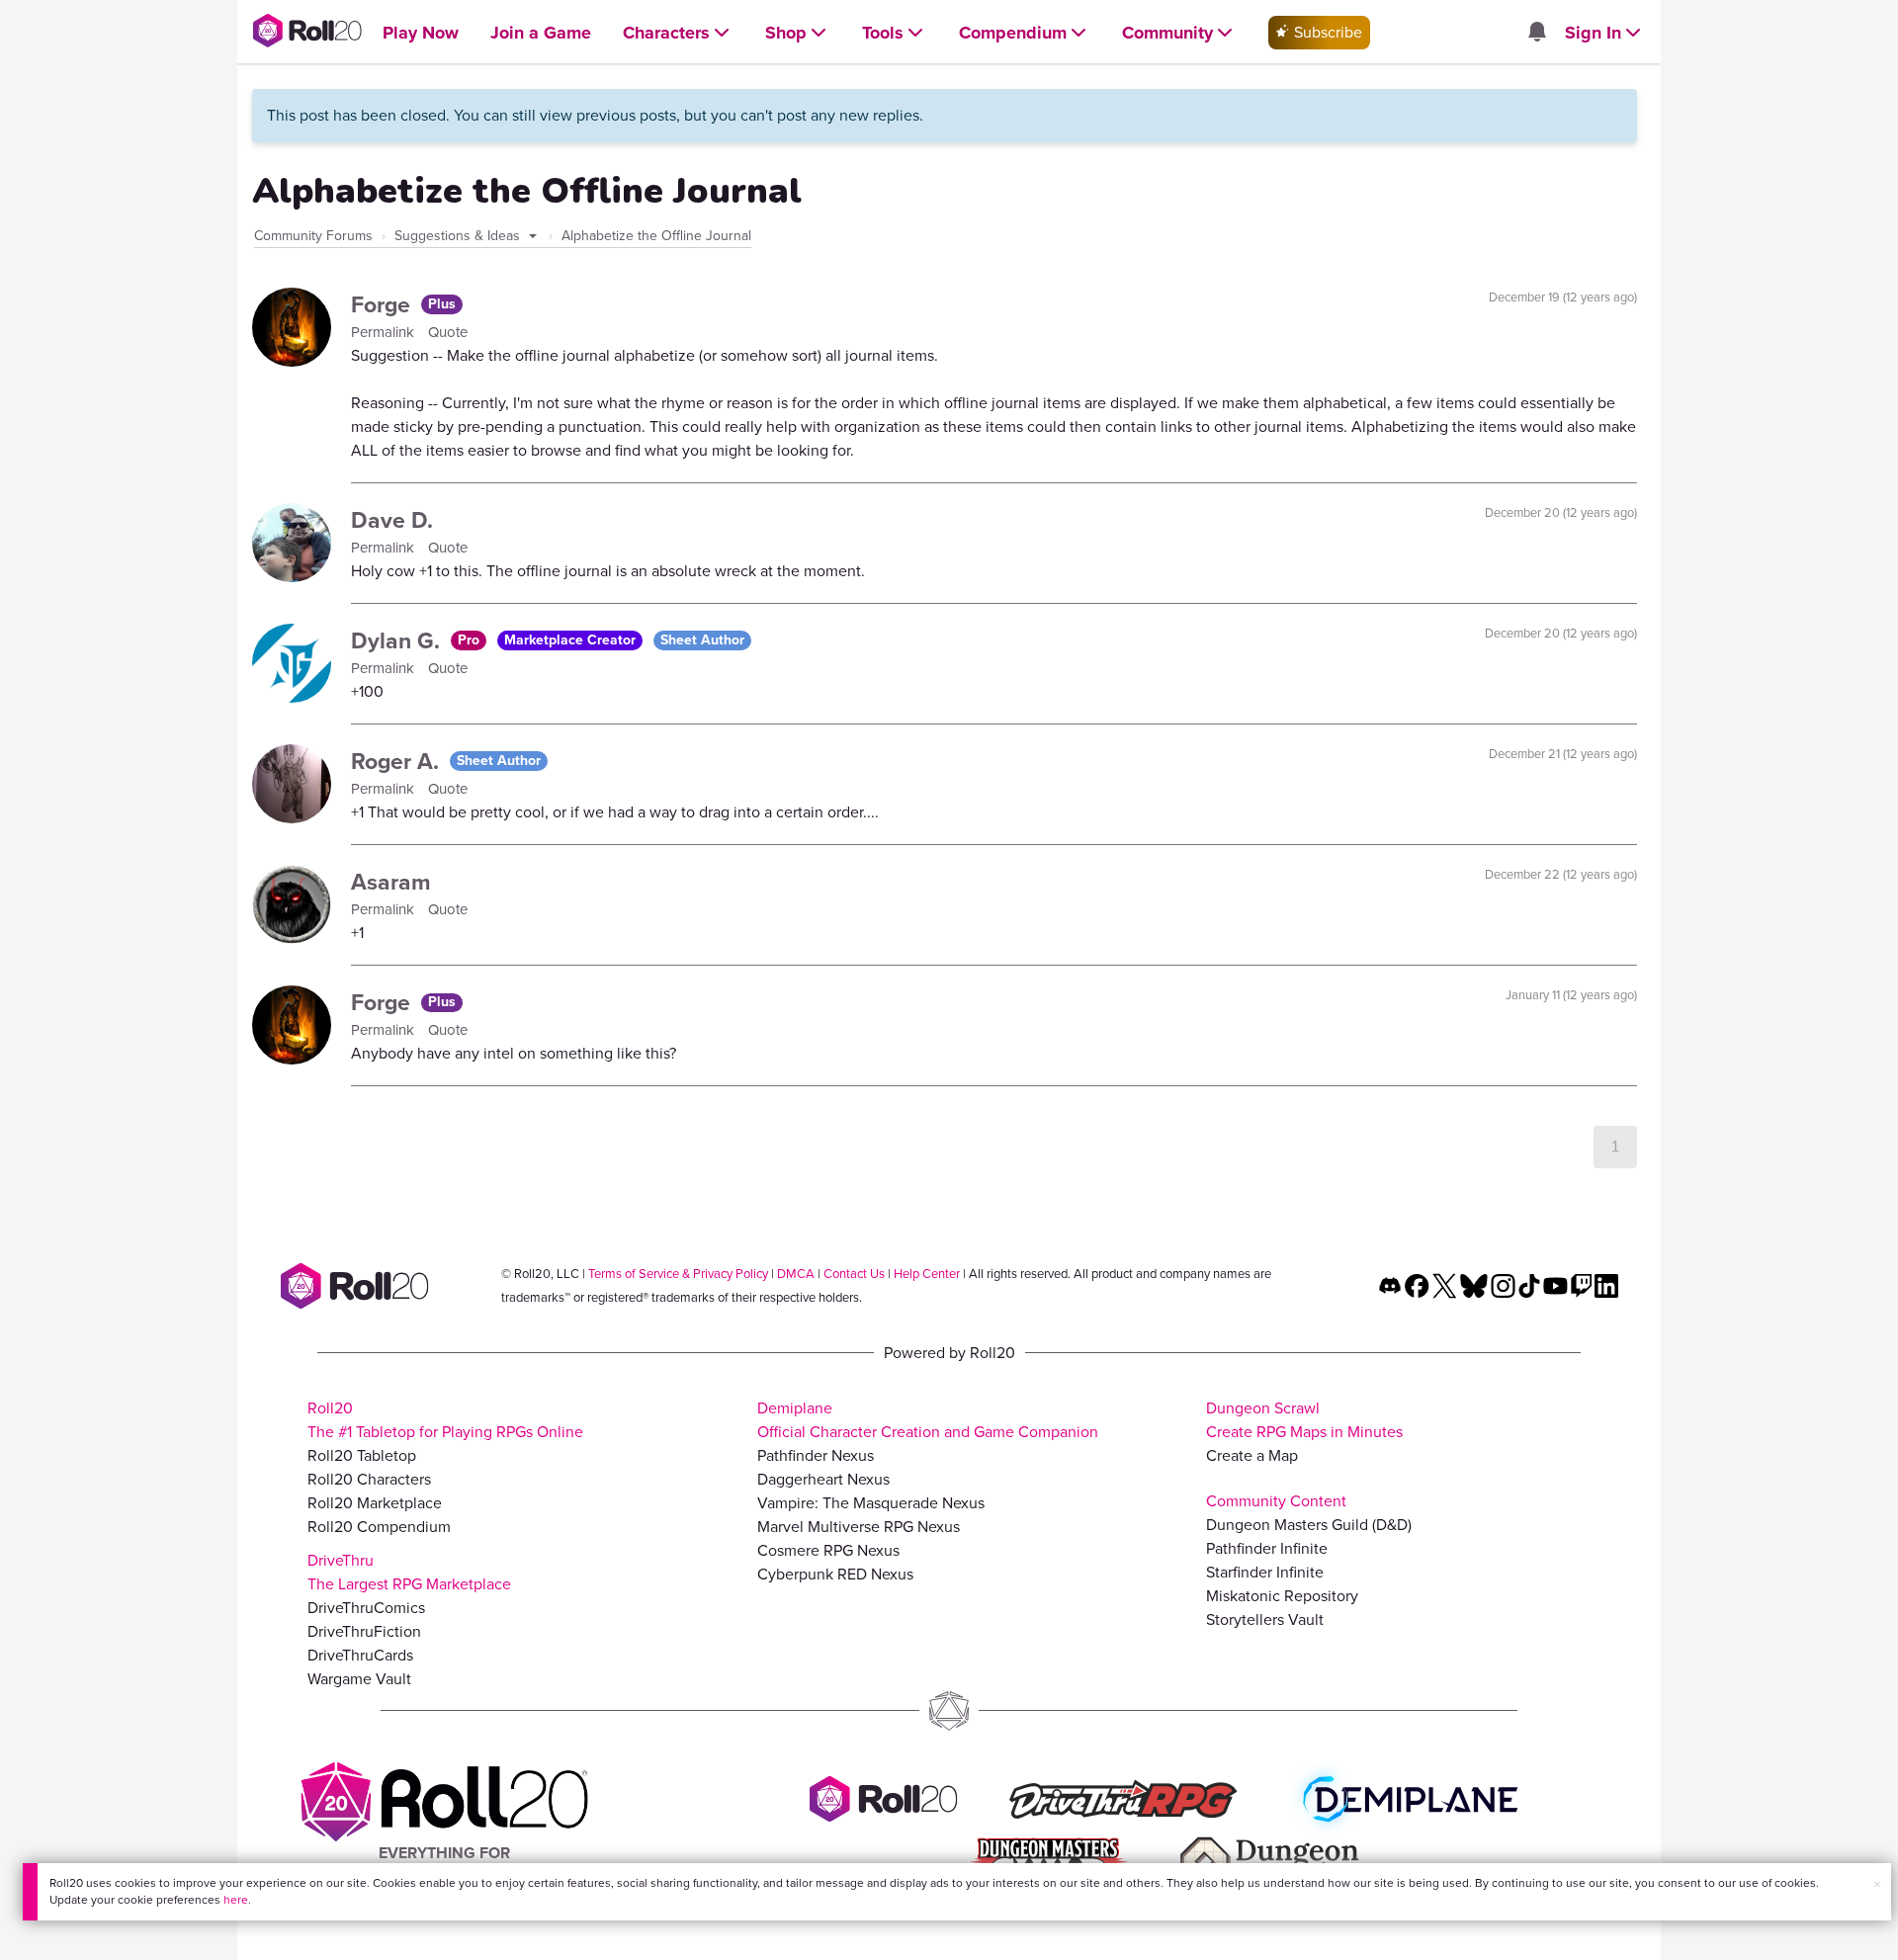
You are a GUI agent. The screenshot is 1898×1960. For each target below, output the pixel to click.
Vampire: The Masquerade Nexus (871, 1503)
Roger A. (398, 761)
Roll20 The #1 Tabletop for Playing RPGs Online (445, 1420)
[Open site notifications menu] (1536, 33)
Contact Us (854, 1274)
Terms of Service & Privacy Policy (678, 1274)
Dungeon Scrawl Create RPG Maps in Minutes (1304, 1420)
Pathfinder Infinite (1267, 1548)
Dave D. (392, 520)
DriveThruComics (366, 1608)
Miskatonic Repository (1282, 1596)
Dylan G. (398, 640)
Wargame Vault (359, 1679)
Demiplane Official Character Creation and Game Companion (928, 1420)
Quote (448, 332)
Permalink (385, 332)
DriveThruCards (360, 1655)
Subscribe (1326, 32)
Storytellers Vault (1265, 1619)
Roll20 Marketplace (375, 1503)
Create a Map (1252, 1455)
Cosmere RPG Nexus (828, 1550)
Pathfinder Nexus (816, 1455)
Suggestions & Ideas (459, 236)
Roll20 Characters (369, 1479)
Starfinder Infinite (1265, 1572)
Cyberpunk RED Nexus (835, 1574)
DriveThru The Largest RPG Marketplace (409, 1572)
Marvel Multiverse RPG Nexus (859, 1527)
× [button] (1877, 1884)
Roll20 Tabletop (362, 1455)
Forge (384, 304)
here (236, 1900)
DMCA (796, 1274)
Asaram (391, 882)
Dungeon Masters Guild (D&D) (1309, 1525)
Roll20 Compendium (379, 1527)
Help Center (927, 1274)
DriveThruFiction (364, 1631)
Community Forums (313, 236)
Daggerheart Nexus (823, 1479)
